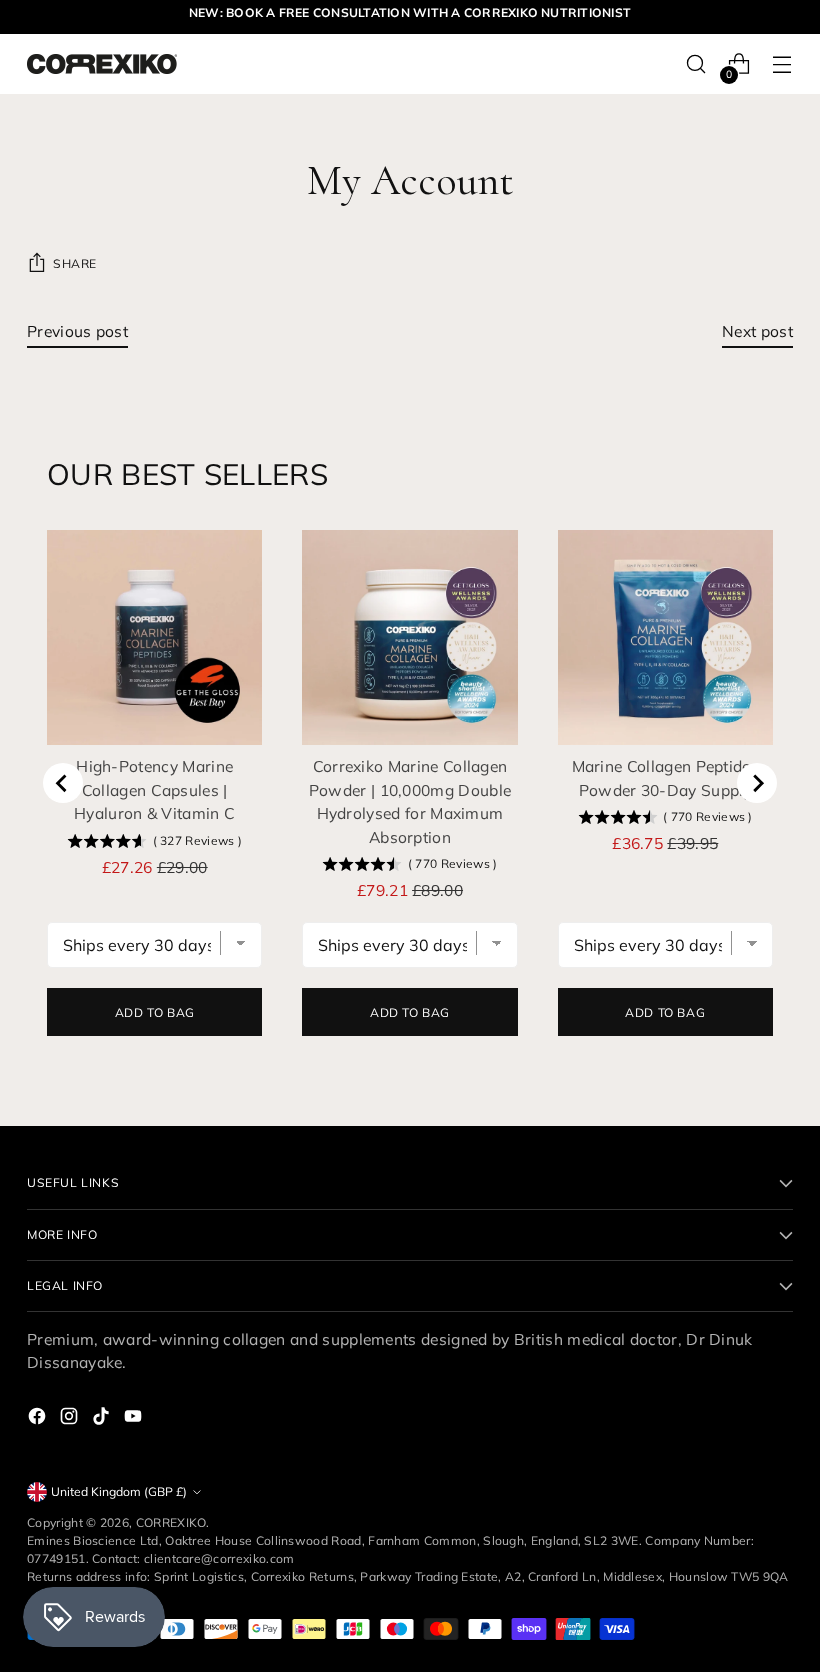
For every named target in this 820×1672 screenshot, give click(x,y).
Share (75, 263)
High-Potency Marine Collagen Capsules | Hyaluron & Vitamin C (154, 789)
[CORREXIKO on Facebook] (39, 1419)
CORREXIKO (171, 1522)
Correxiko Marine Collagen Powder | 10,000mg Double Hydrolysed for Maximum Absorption (410, 801)
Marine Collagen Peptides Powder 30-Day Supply (666, 777)
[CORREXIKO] (102, 64)
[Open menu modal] (782, 64)
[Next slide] (757, 783)
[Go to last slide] (63, 783)
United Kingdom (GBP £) (119, 1491)
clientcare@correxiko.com (219, 1558)
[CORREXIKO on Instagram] (71, 1419)
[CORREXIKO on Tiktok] (103, 1419)
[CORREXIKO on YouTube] (135, 1419)
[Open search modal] (696, 64)
